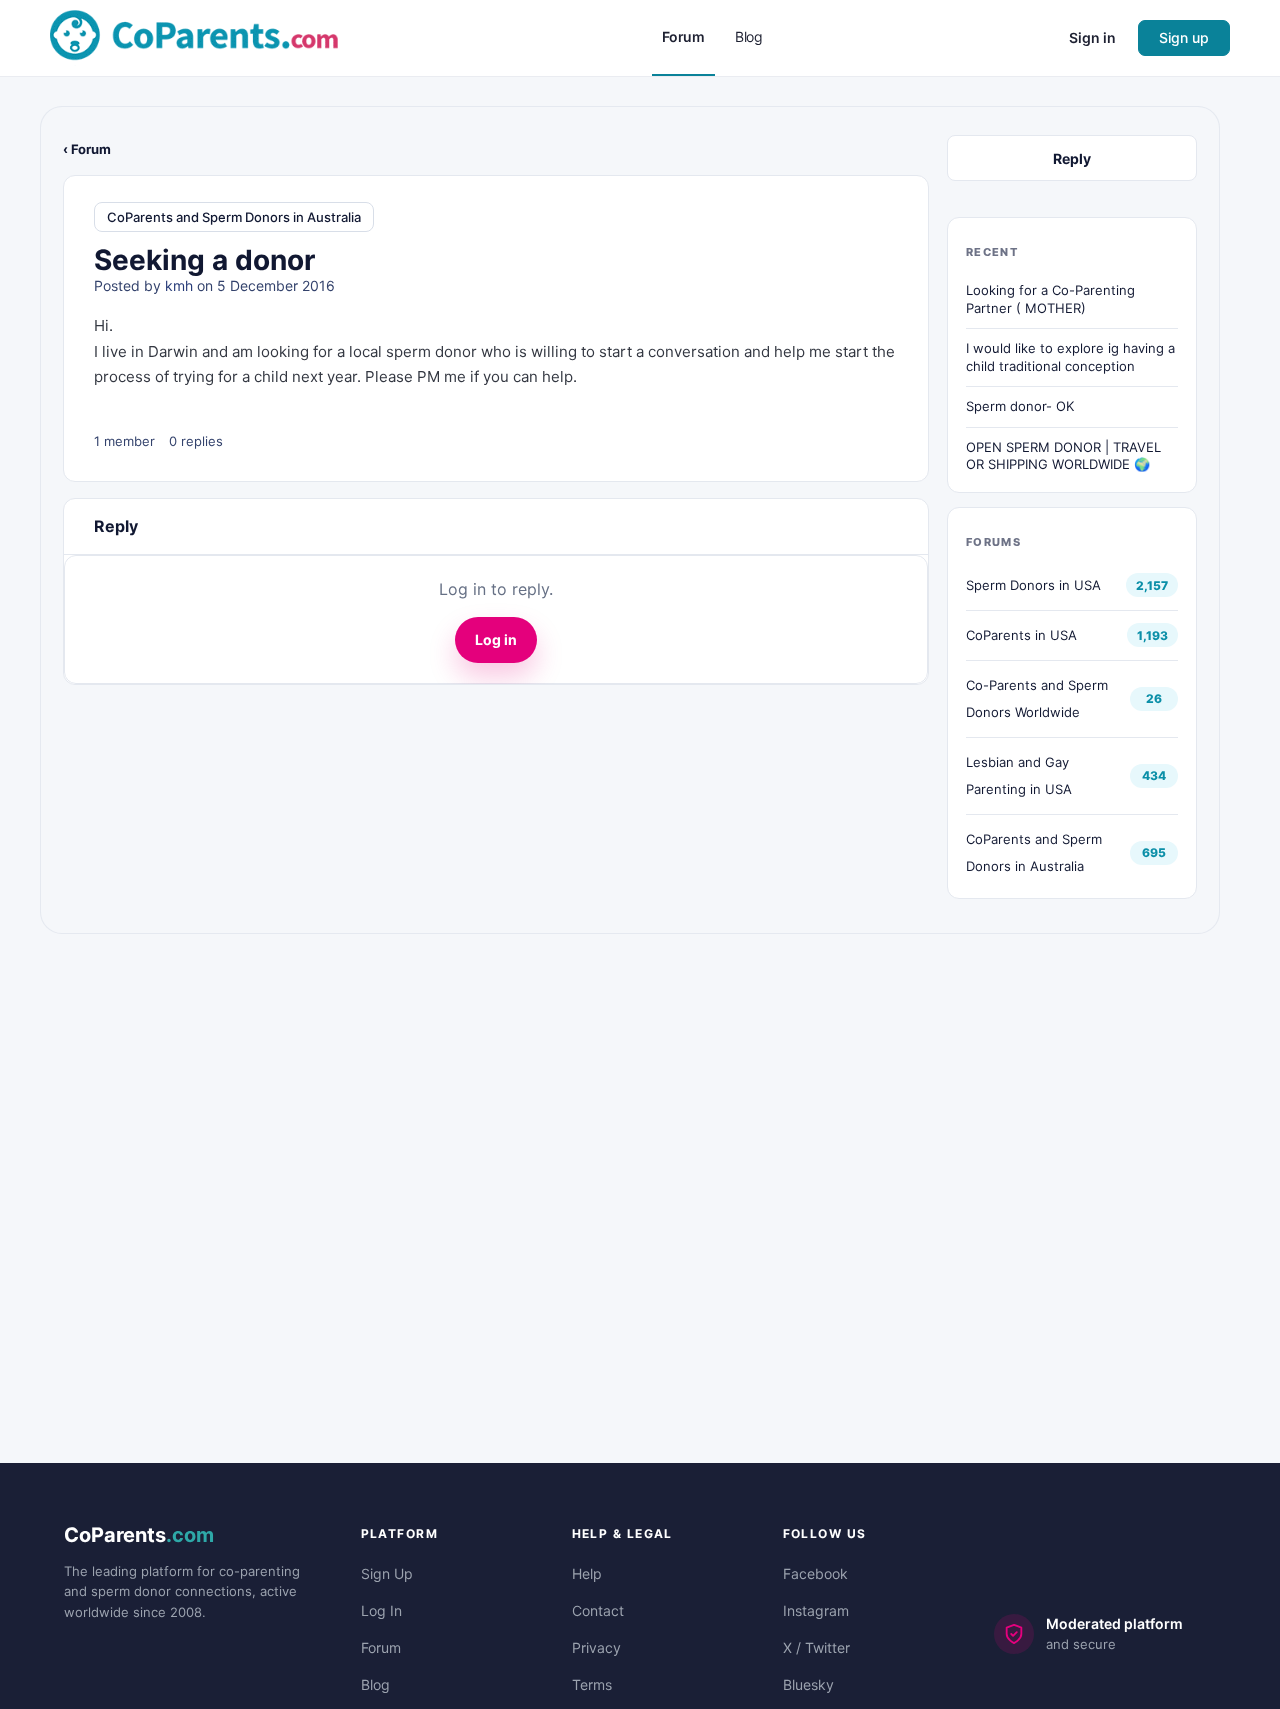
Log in (496, 639)
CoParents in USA (1021, 635)
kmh (179, 285)
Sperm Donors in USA (1033, 585)
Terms (592, 1684)
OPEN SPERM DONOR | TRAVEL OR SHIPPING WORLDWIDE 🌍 (1063, 456)
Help (587, 1573)
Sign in (1092, 37)
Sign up (1184, 37)
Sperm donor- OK (1020, 406)
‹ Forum (87, 149)
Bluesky (808, 1684)
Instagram (816, 1610)
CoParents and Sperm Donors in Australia (234, 217)
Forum (381, 1647)
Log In (381, 1610)
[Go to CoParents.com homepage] (194, 36)
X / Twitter (816, 1647)
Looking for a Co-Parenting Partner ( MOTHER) (1050, 299)
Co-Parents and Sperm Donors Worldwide (1037, 698)
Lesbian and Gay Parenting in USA (1019, 775)
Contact (598, 1610)
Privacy (596, 1647)
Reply (1072, 158)
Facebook (815, 1573)
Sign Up (387, 1573)
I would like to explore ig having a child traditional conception (1070, 357)
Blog (375, 1684)
